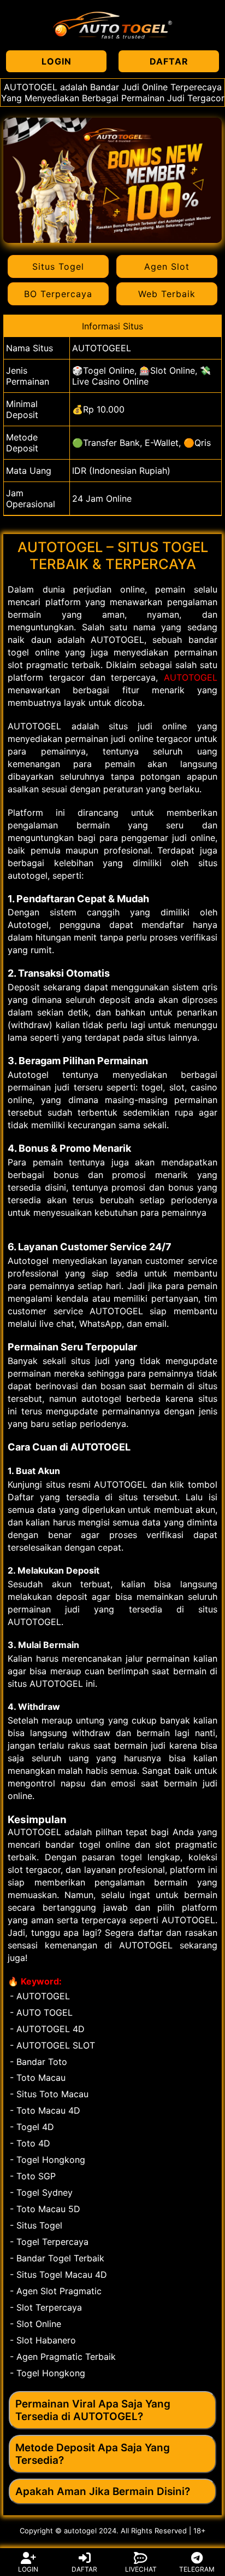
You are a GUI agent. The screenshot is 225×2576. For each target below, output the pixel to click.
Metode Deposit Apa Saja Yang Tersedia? (93, 2454)
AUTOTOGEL (191, 677)
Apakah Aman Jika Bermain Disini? (103, 2491)
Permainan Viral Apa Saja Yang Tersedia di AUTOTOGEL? (93, 2410)
